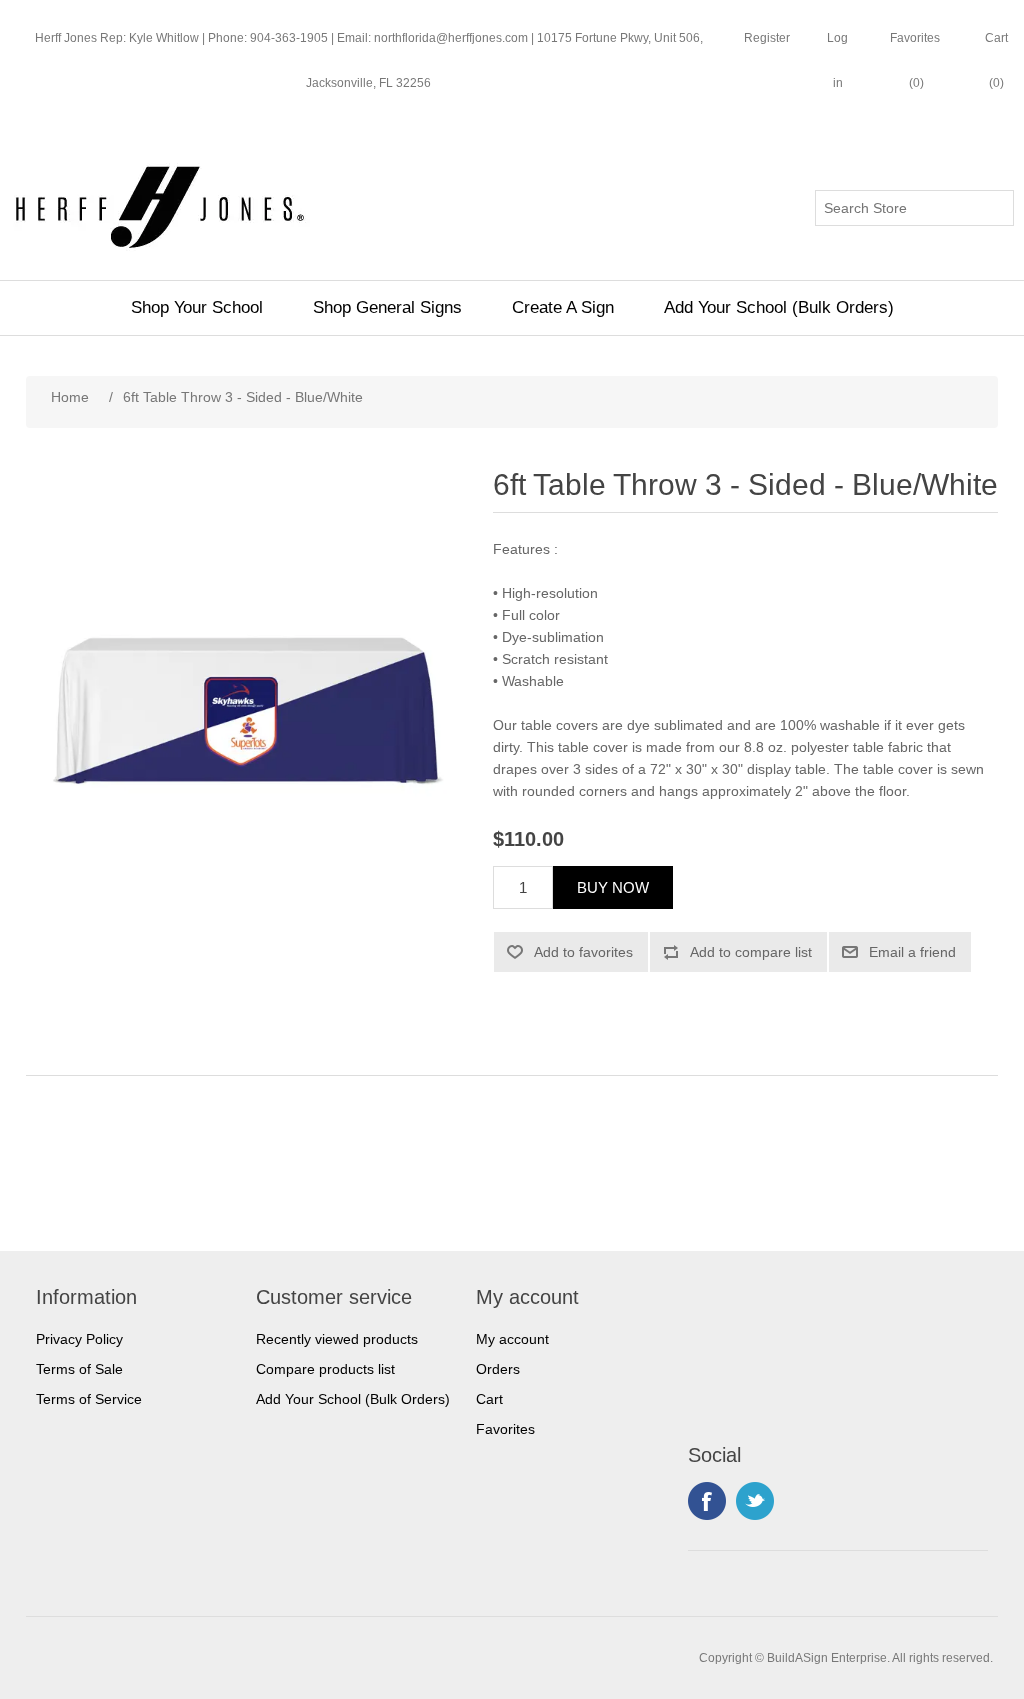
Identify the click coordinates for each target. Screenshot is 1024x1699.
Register (767, 38)
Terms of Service (89, 1399)
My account (512, 1339)
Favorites (505, 1429)
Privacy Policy (79, 1339)
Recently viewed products (337, 1339)
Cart (489, 1399)
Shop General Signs (387, 307)
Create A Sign (563, 307)
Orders (498, 1369)
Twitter (755, 1501)
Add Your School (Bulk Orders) (779, 307)
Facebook (707, 1501)
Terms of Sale (79, 1369)
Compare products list (325, 1369)
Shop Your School (197, 307)
